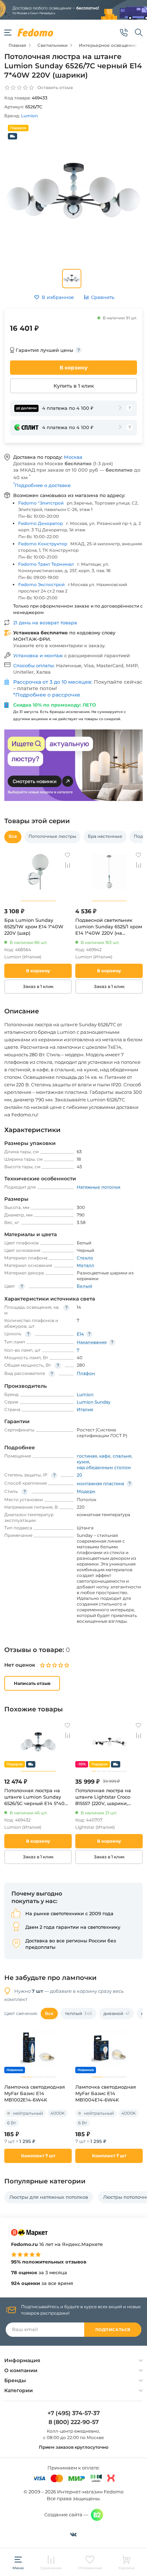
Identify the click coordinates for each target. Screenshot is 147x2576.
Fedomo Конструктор (43, 544)
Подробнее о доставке (42, 485)
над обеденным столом (104, 1467)
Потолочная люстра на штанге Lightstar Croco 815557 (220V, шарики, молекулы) (103, 1797)
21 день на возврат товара (45, 623)
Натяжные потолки (98, 1187)
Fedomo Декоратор (40, 523)
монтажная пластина (100, 1483)
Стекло (85, 1258)
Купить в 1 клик (74, 386)
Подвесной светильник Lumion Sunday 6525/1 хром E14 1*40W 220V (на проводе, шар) (109, 927)
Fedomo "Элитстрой (41, 503)
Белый (84, 1286)
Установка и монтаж (39, 655)
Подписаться (113, 2330)
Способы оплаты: (35, 665)
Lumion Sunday (94, 1402)
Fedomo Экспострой (41, 584)
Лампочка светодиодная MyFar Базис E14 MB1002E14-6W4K (35, 2093)
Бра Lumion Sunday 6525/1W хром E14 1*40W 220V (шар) (34, 926)
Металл (85, 1265)
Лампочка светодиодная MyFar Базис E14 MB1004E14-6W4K (106, 2093)
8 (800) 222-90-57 (74, 2422)
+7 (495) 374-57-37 (74, 2413)
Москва (73, 457)
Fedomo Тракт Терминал (46, 564)
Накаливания (92, 1342)
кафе (105, 1456)
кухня (83, 1462)
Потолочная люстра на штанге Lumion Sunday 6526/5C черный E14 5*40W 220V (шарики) (37, 1797)
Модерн (86, 1491)
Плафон (86, 1373)
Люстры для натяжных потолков (49, 2197)
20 (79, 1475)
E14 (80, 1334)
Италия (85, 1409)
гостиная (87, 1456)
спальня (122, 1456)
